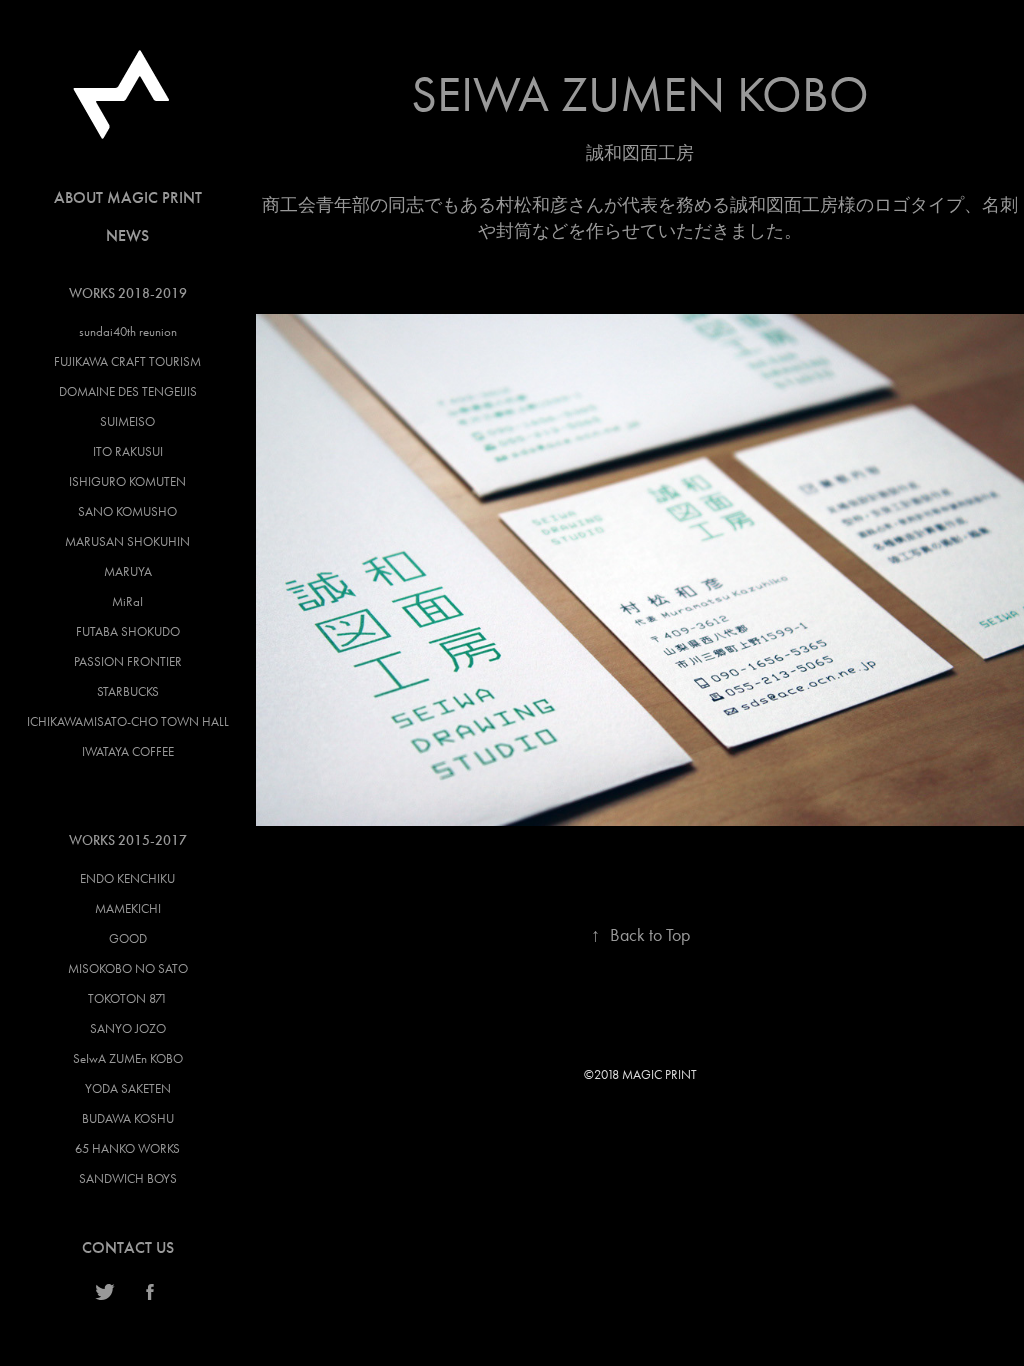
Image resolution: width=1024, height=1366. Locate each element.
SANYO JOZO (128, 1028)
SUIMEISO (127, 421)
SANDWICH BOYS (128, 1178)
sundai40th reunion (128, 331)
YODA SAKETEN (128, 1088)
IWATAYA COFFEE (128, 751)
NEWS (127, 235)
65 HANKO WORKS (127, 1148)
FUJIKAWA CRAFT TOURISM (127, 361)
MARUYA (128, 571)
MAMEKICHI (128, 908)
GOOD (128, 938)
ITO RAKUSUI (128, 451)
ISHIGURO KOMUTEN (127, 481)
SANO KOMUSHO (127, 511)
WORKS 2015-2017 (128, 840)
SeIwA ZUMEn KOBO (128, 1058)
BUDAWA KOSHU (128, 1118)
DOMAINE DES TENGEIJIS (128, 391)
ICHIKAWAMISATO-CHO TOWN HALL (128, 721)
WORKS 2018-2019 (128, 293)
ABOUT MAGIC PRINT (128, 197)
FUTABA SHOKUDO (128, 631)
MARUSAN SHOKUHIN (127, 541)
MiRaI (127, 601)
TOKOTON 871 (127, 998)
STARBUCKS (128, 691)
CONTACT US (128, 1247)
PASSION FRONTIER (128, 661)
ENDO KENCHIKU (127, 878)
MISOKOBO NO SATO (128, 968)
